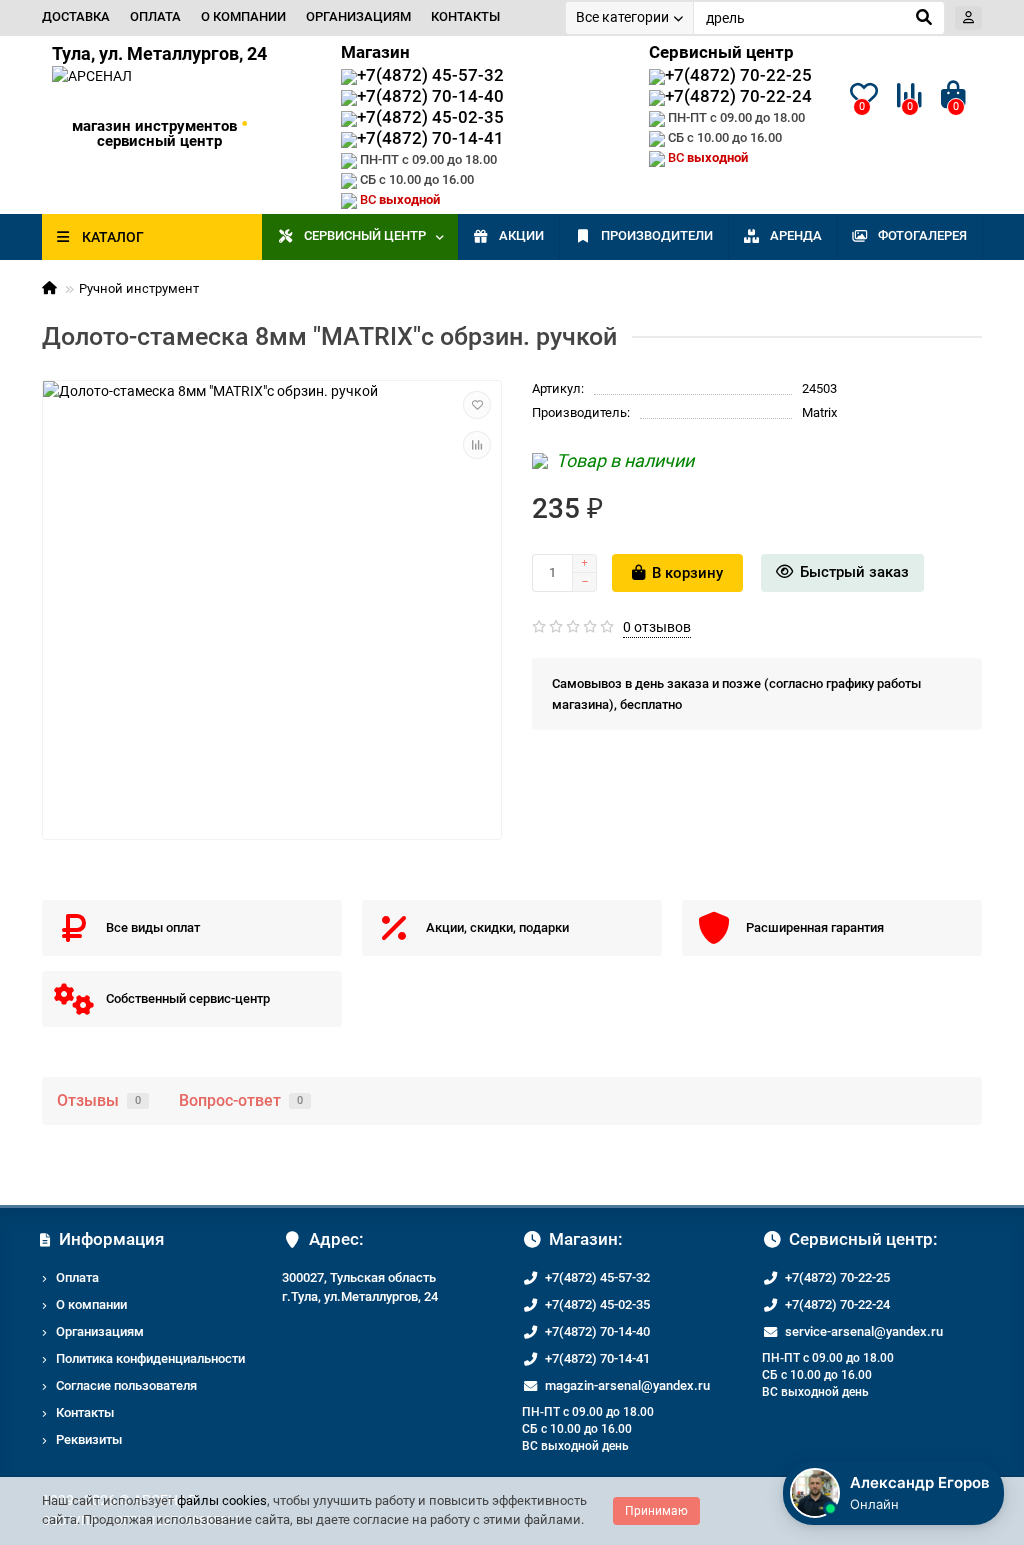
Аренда (796, 235)
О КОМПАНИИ (243, 16)
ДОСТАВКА (76, 16)
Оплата (77, 1277)
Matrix (819, 412)
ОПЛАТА (155, 16)
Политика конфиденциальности (150, 1358)
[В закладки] (477, 405)
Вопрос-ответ (241, 1100)
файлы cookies (222, 1500)
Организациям (100, 1331)
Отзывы (99, 1100)
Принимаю (656, 1511)
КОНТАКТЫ (465, 16)
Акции (521, 235)
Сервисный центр (365, 235)
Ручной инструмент (139, 288)
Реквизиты (89, 1439)
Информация (111, 1239)
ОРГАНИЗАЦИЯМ (358, 16)
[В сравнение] (477, 445)
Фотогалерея (922, 235)
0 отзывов (657, 627)
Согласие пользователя (126, 1385)
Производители (657, 235)
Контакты (85, 1412)
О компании (91, 1304)
